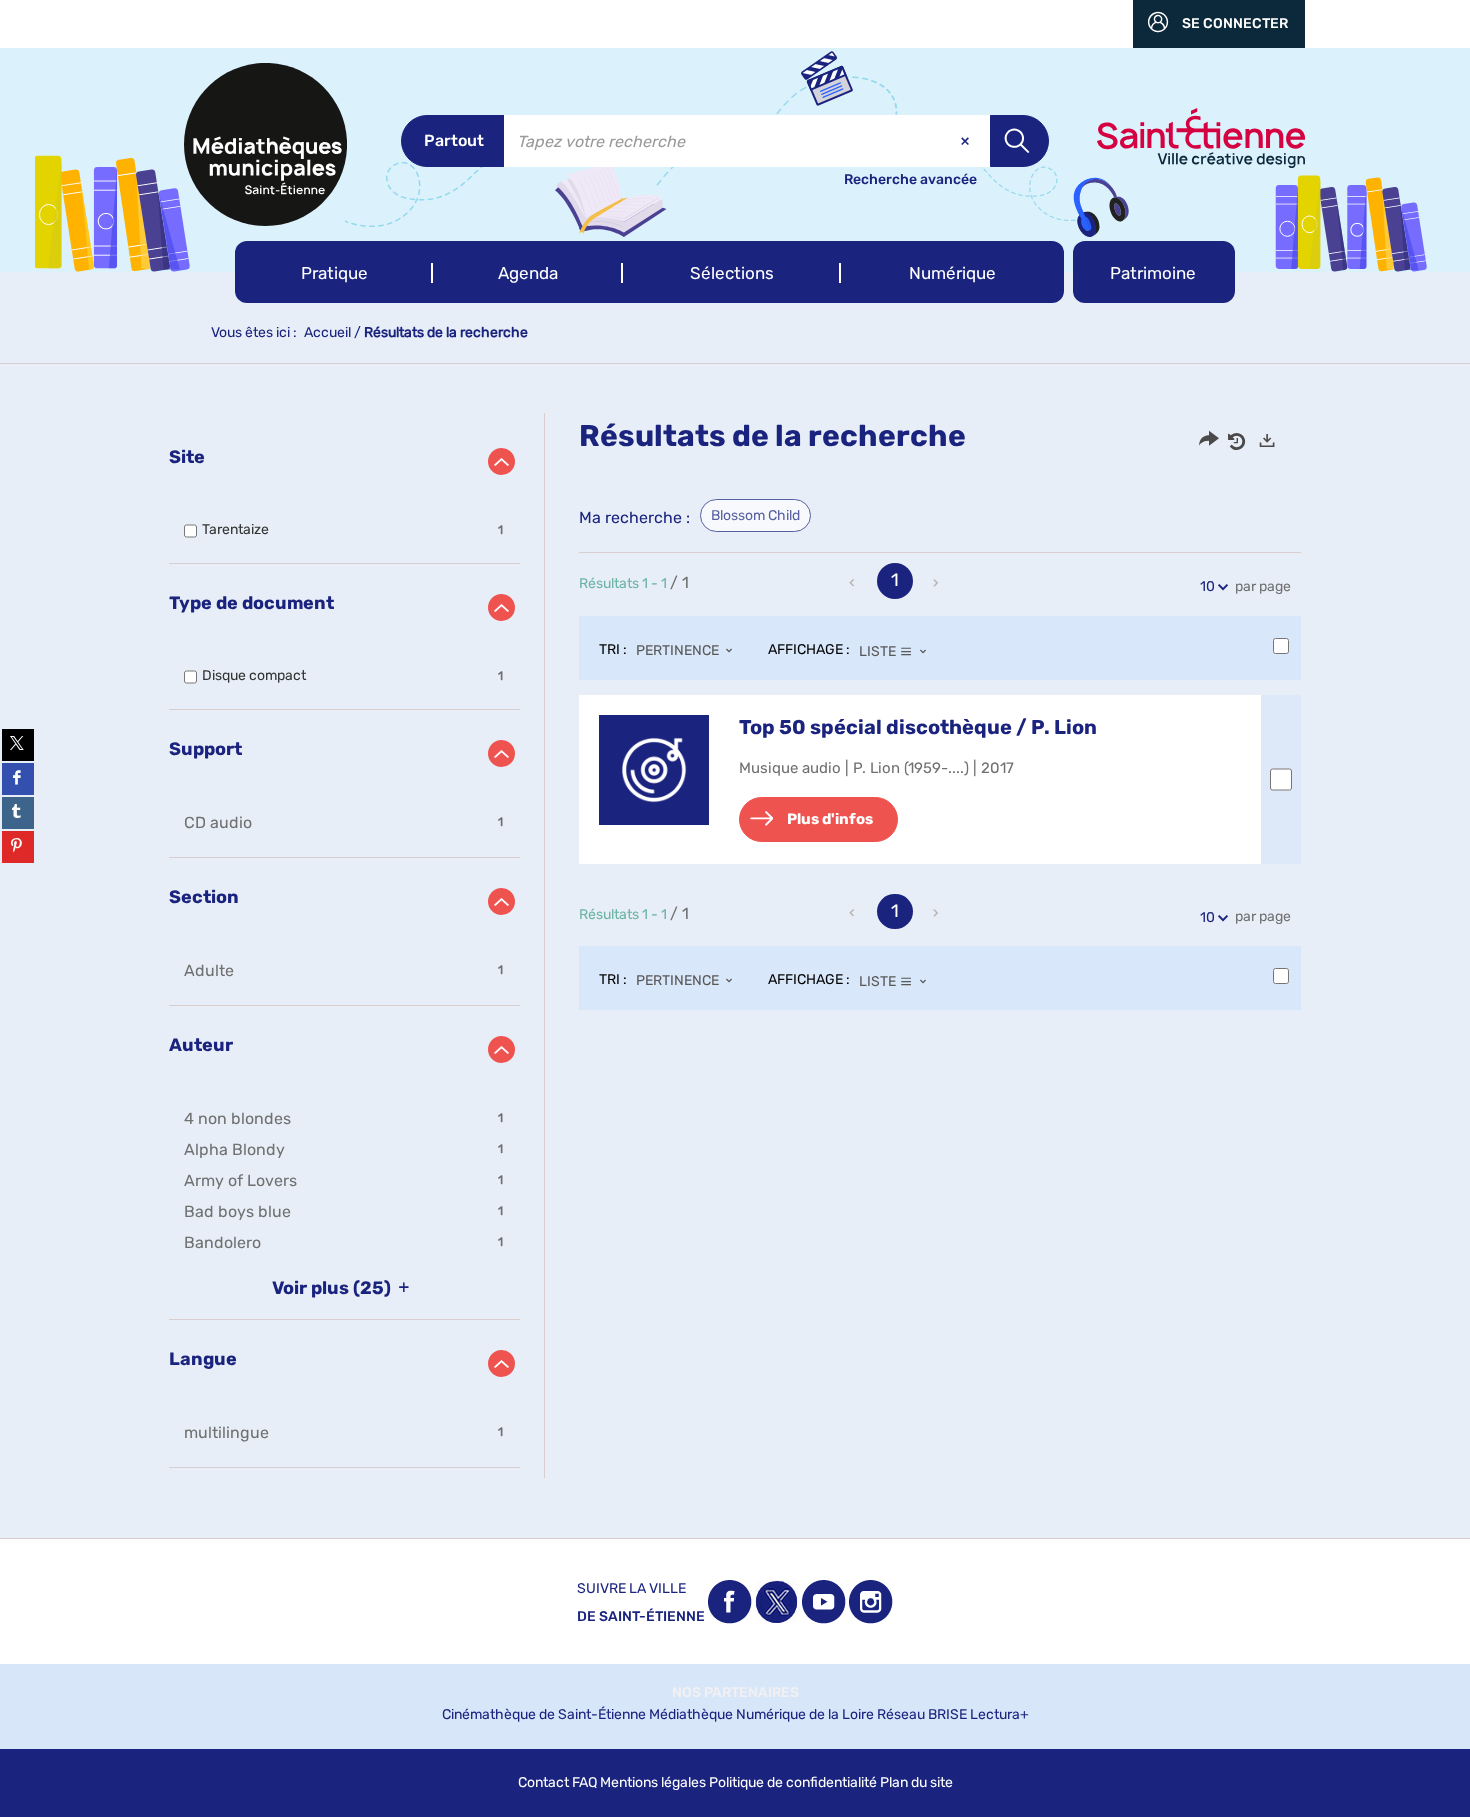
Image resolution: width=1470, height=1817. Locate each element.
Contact (543, 1782)
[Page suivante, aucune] (937, 583)
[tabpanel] (735, 945)
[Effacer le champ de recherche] (967, 141)
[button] (334, 272)
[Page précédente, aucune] (854, 583)
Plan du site (916, 1782)
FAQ (584, 1782)
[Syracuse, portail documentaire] (265, 144)
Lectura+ (999, 1714)
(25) (333, 1288)
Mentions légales (653, 1782)
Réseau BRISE (922, 1714)
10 (1207, 586)
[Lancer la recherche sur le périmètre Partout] (1019, 141)
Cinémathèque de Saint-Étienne (544, 1714)
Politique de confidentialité (793, 1782)
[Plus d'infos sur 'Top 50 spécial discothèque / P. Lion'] (654, 770)
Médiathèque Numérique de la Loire (761, 1714)
